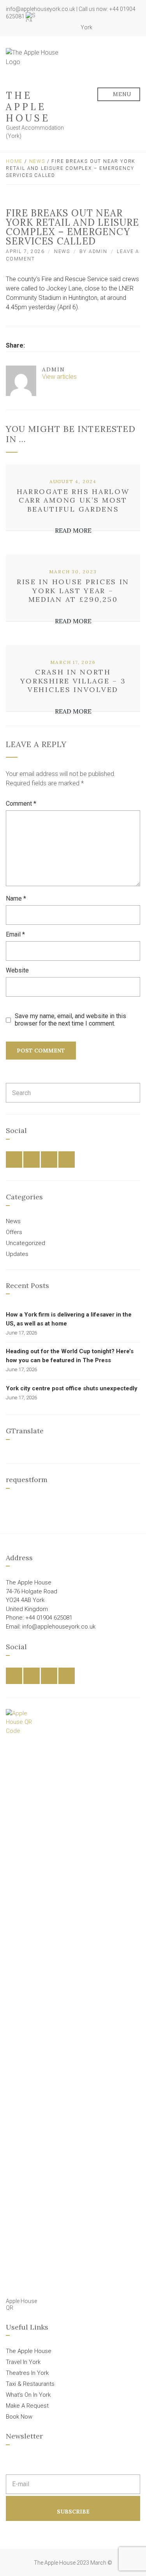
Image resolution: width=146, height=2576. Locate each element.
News (37, 161)
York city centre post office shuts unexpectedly (72, 1388)
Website (17, 970)
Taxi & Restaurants (30, 2384)
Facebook (43, 27)
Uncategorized (26, 1243)
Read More (73, 530)
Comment (21, 804)
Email (15, 934)
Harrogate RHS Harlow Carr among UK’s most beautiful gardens (73, 500)
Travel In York (23, 2362)
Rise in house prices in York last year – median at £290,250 (73, 590)
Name (16, 898)
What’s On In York (28, 2395)
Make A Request (27, 2406)
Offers (14, 1232)
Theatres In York (27, 2373)
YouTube (69, 27)
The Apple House (28, 107)
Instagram (60, 27)
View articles (60, 377)
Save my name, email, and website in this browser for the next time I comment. (70, 1020)
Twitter (51, 27)
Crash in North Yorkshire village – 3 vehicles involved (73, 681)
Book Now (19, 2417)
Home (14, 161)
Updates (17, 1254)
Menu (122, 94)
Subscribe (73, 2512)
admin (98, 252)
